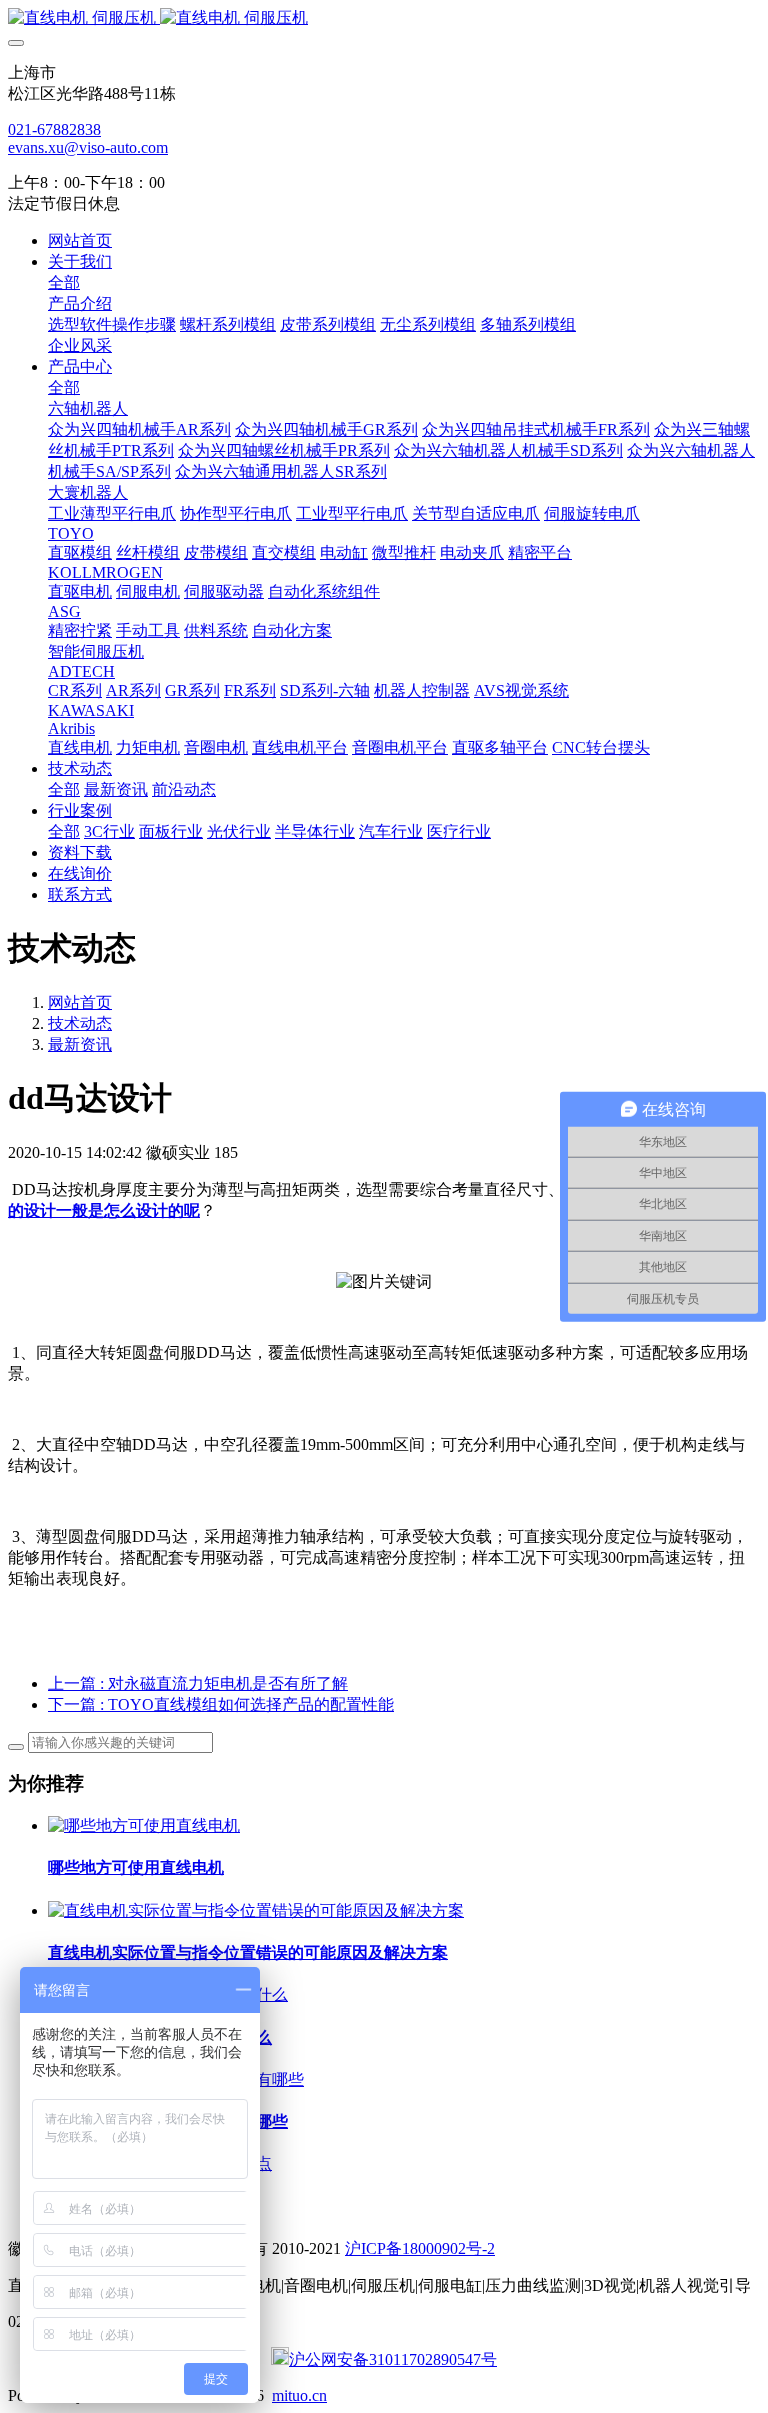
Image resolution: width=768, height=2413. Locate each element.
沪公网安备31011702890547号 (393, 2359)
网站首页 (80, 240)
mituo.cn (299, 2395)
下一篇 (221, 1704)
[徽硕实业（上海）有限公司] (384, 18)
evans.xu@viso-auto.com (88, 147)
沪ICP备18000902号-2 (420, 2248)
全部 (64, 282)
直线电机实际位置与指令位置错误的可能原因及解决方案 (248, 1952)
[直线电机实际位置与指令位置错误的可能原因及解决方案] (256, 1910)
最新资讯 (80, 1044)
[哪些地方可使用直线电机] (144, 1825)
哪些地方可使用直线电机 (136, 1867)
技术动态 (80, 1023)
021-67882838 (54, 129)
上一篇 (198, 1683)
